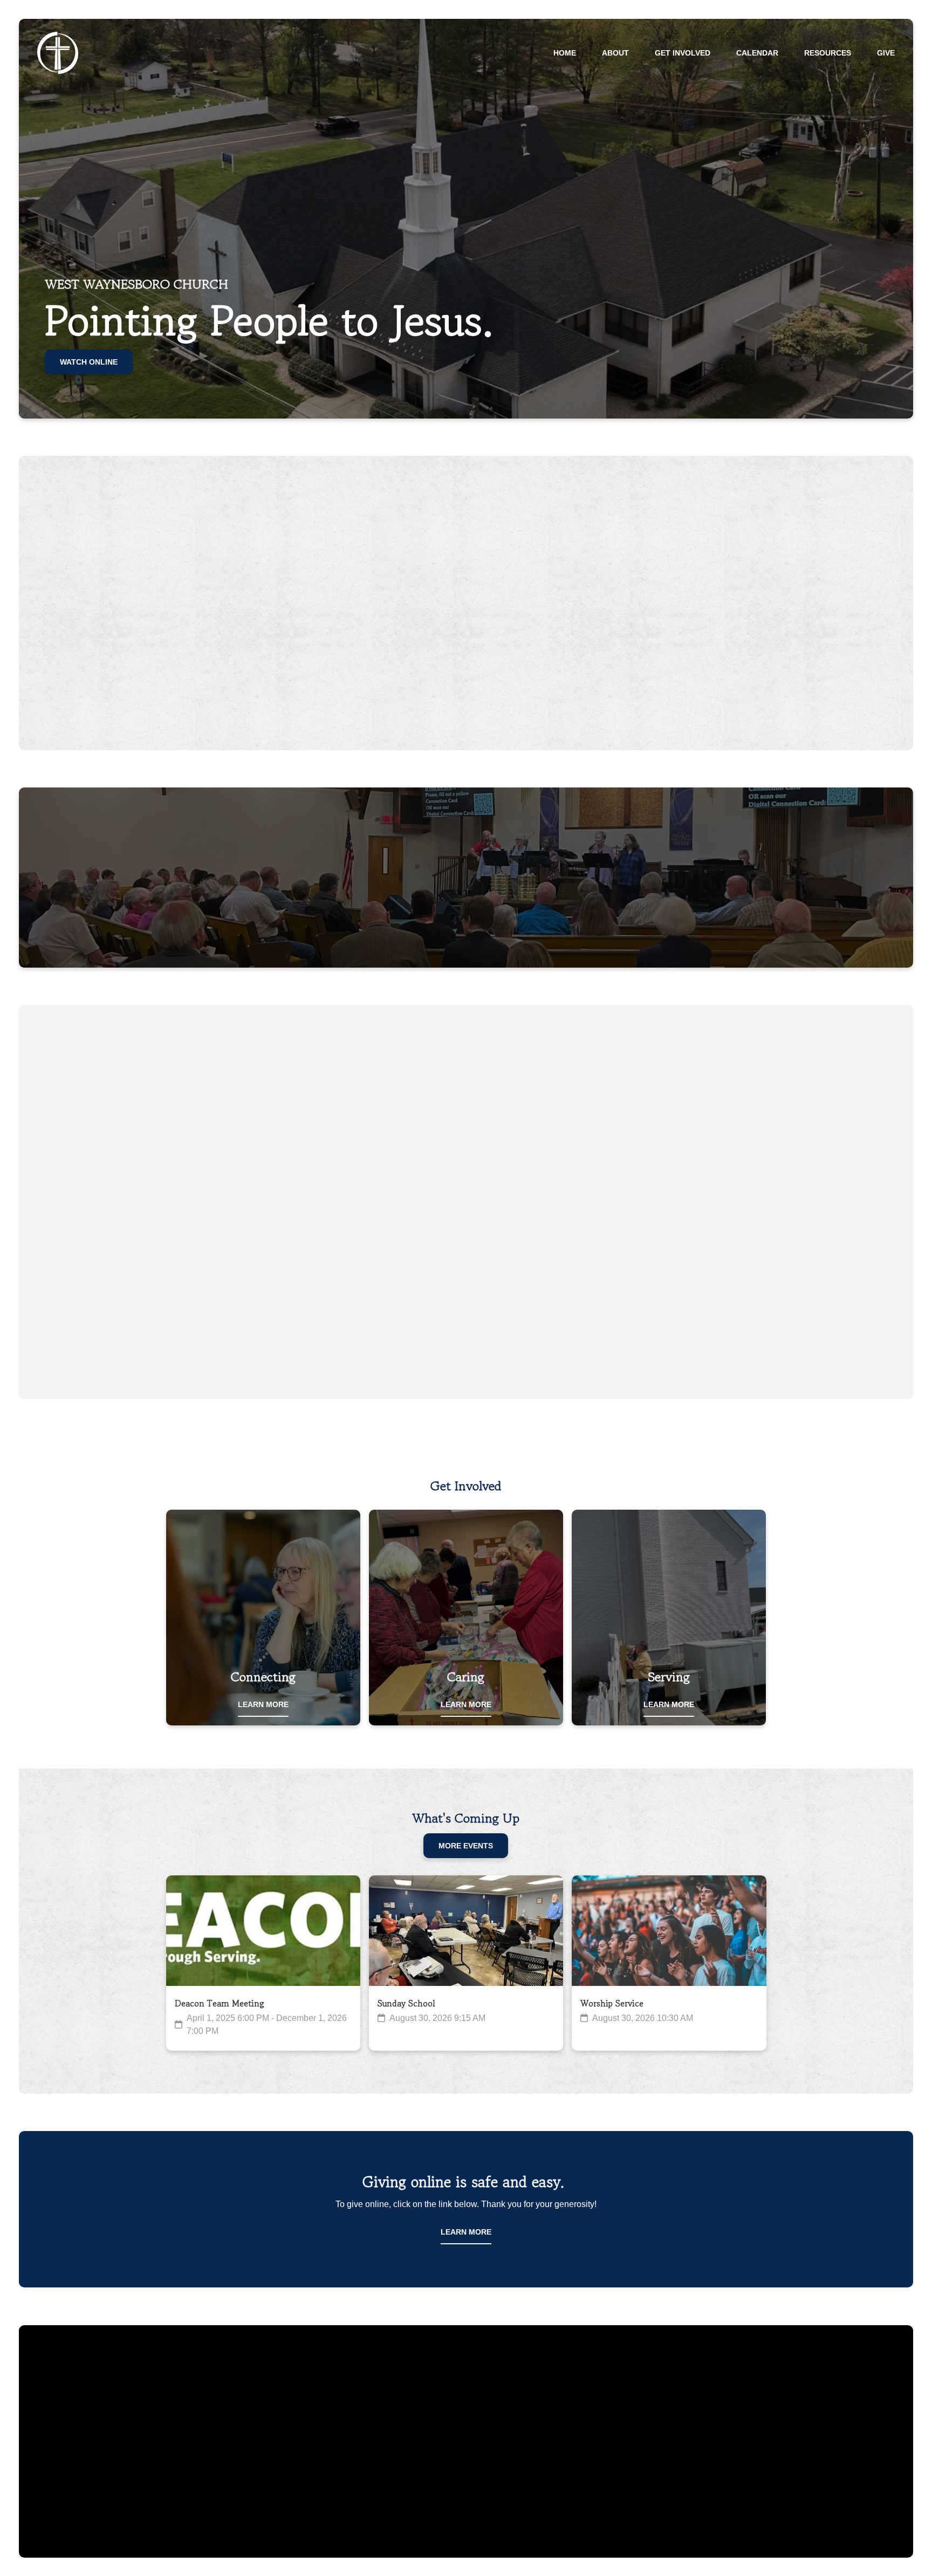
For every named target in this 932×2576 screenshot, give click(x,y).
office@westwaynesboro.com (263, 2422)
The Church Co (466, 2509)
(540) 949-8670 (466, 2422)
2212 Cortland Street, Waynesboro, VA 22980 (669, 2422)
